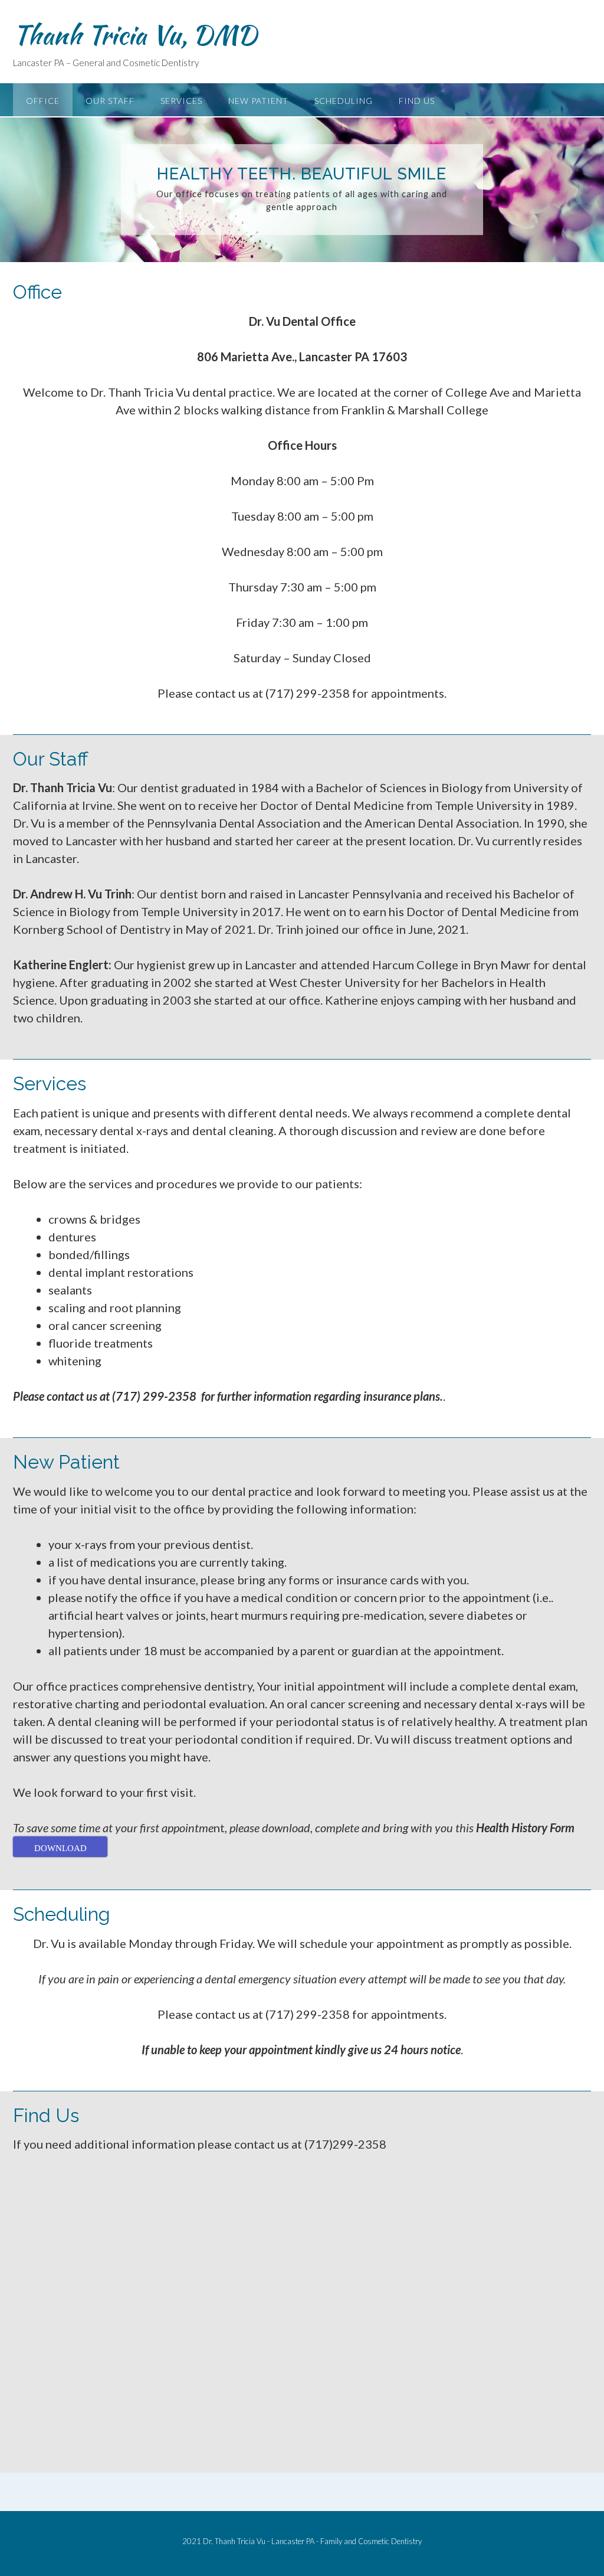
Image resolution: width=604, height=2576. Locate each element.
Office (43, 101)
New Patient (258, 101)
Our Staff (110, 101)
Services (181, 101)
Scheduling (344, 101)
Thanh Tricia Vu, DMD (135, 35)
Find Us (417, 101)
